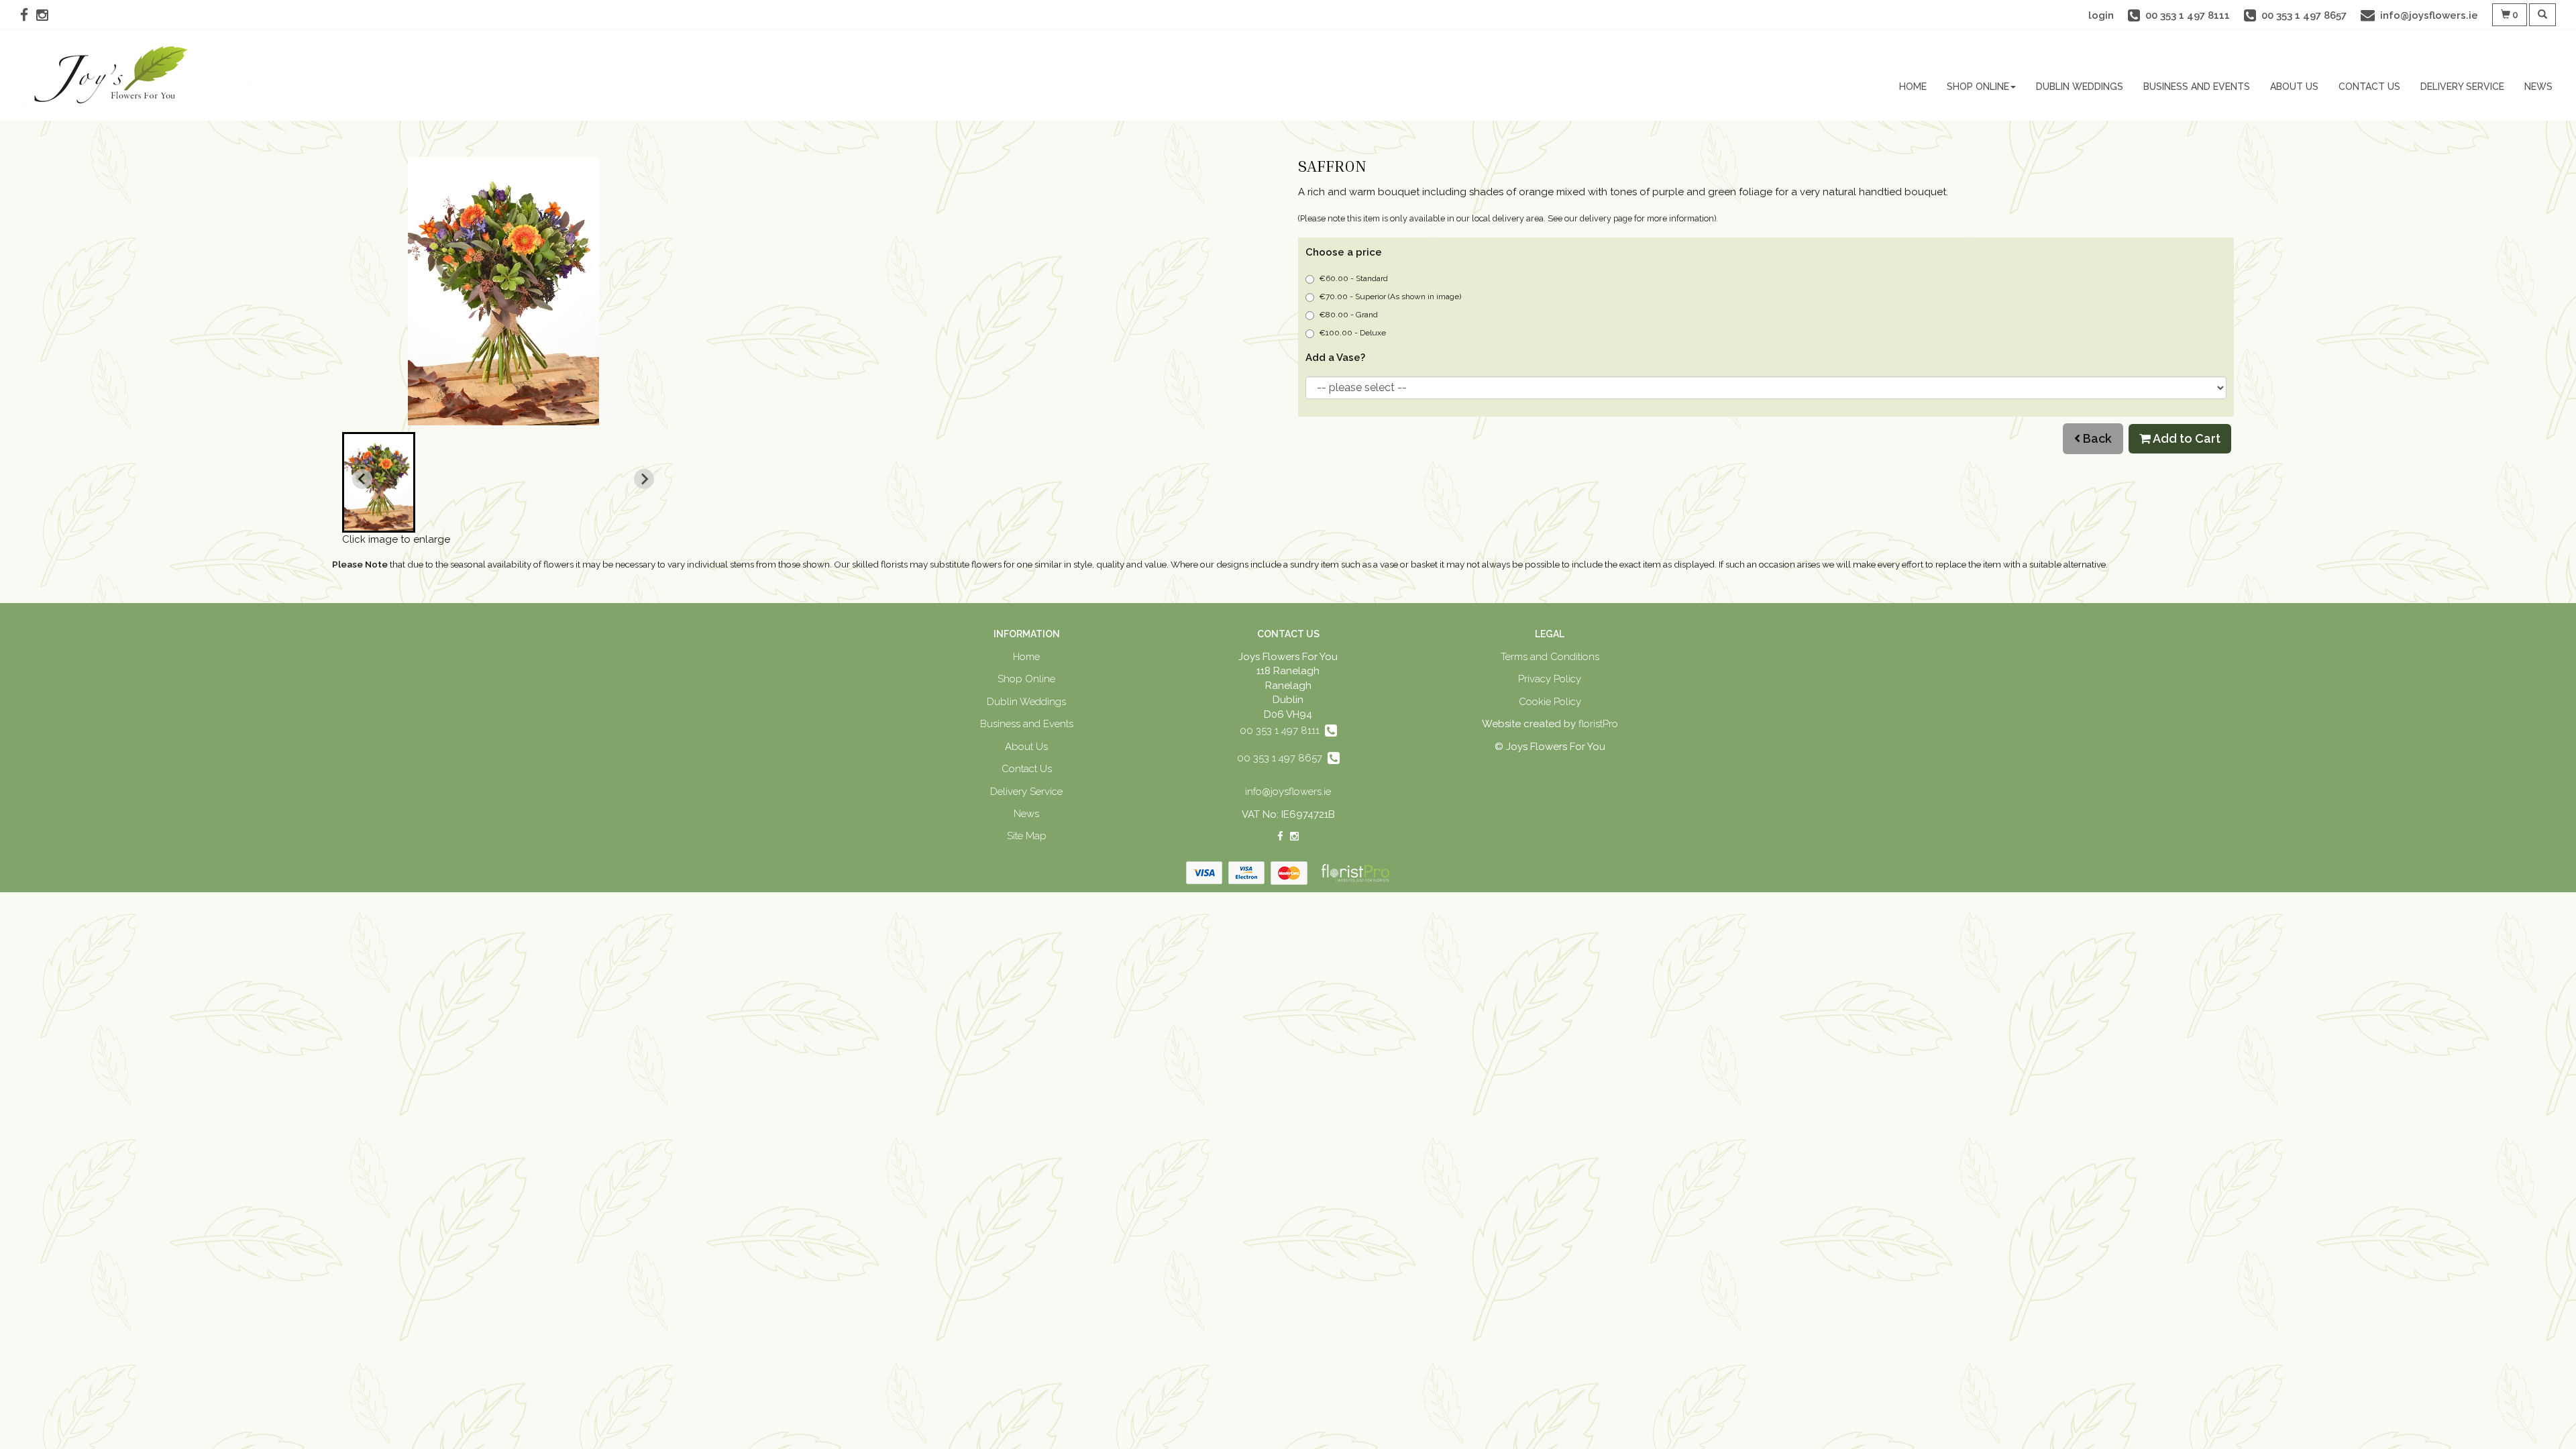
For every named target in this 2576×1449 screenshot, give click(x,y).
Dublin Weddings (2080, 87)
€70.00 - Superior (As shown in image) (1390, 297)
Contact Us (2369, 87)
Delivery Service (2462, 87)
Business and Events (2197, 87)
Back (2096, 438)
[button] (379, 482)
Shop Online (1978, 87)
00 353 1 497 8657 (1282, 758)
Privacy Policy (1550, 679)
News (2538, 87)
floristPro (1598, 724)
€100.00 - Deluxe (1352, 333)
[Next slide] (644, 479)
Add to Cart (2186, 438)
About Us (2294, 87)
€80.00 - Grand (1348, 315)
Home (1913, 87)
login (2101, 15)
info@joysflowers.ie (1288, 792)
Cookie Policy (1550, 702)
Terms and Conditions (1550, 657)
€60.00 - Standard (1353, 278)
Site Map (1027, 836)
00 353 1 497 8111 (1282, 731)
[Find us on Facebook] (28, 15)
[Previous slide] (362, 479)
